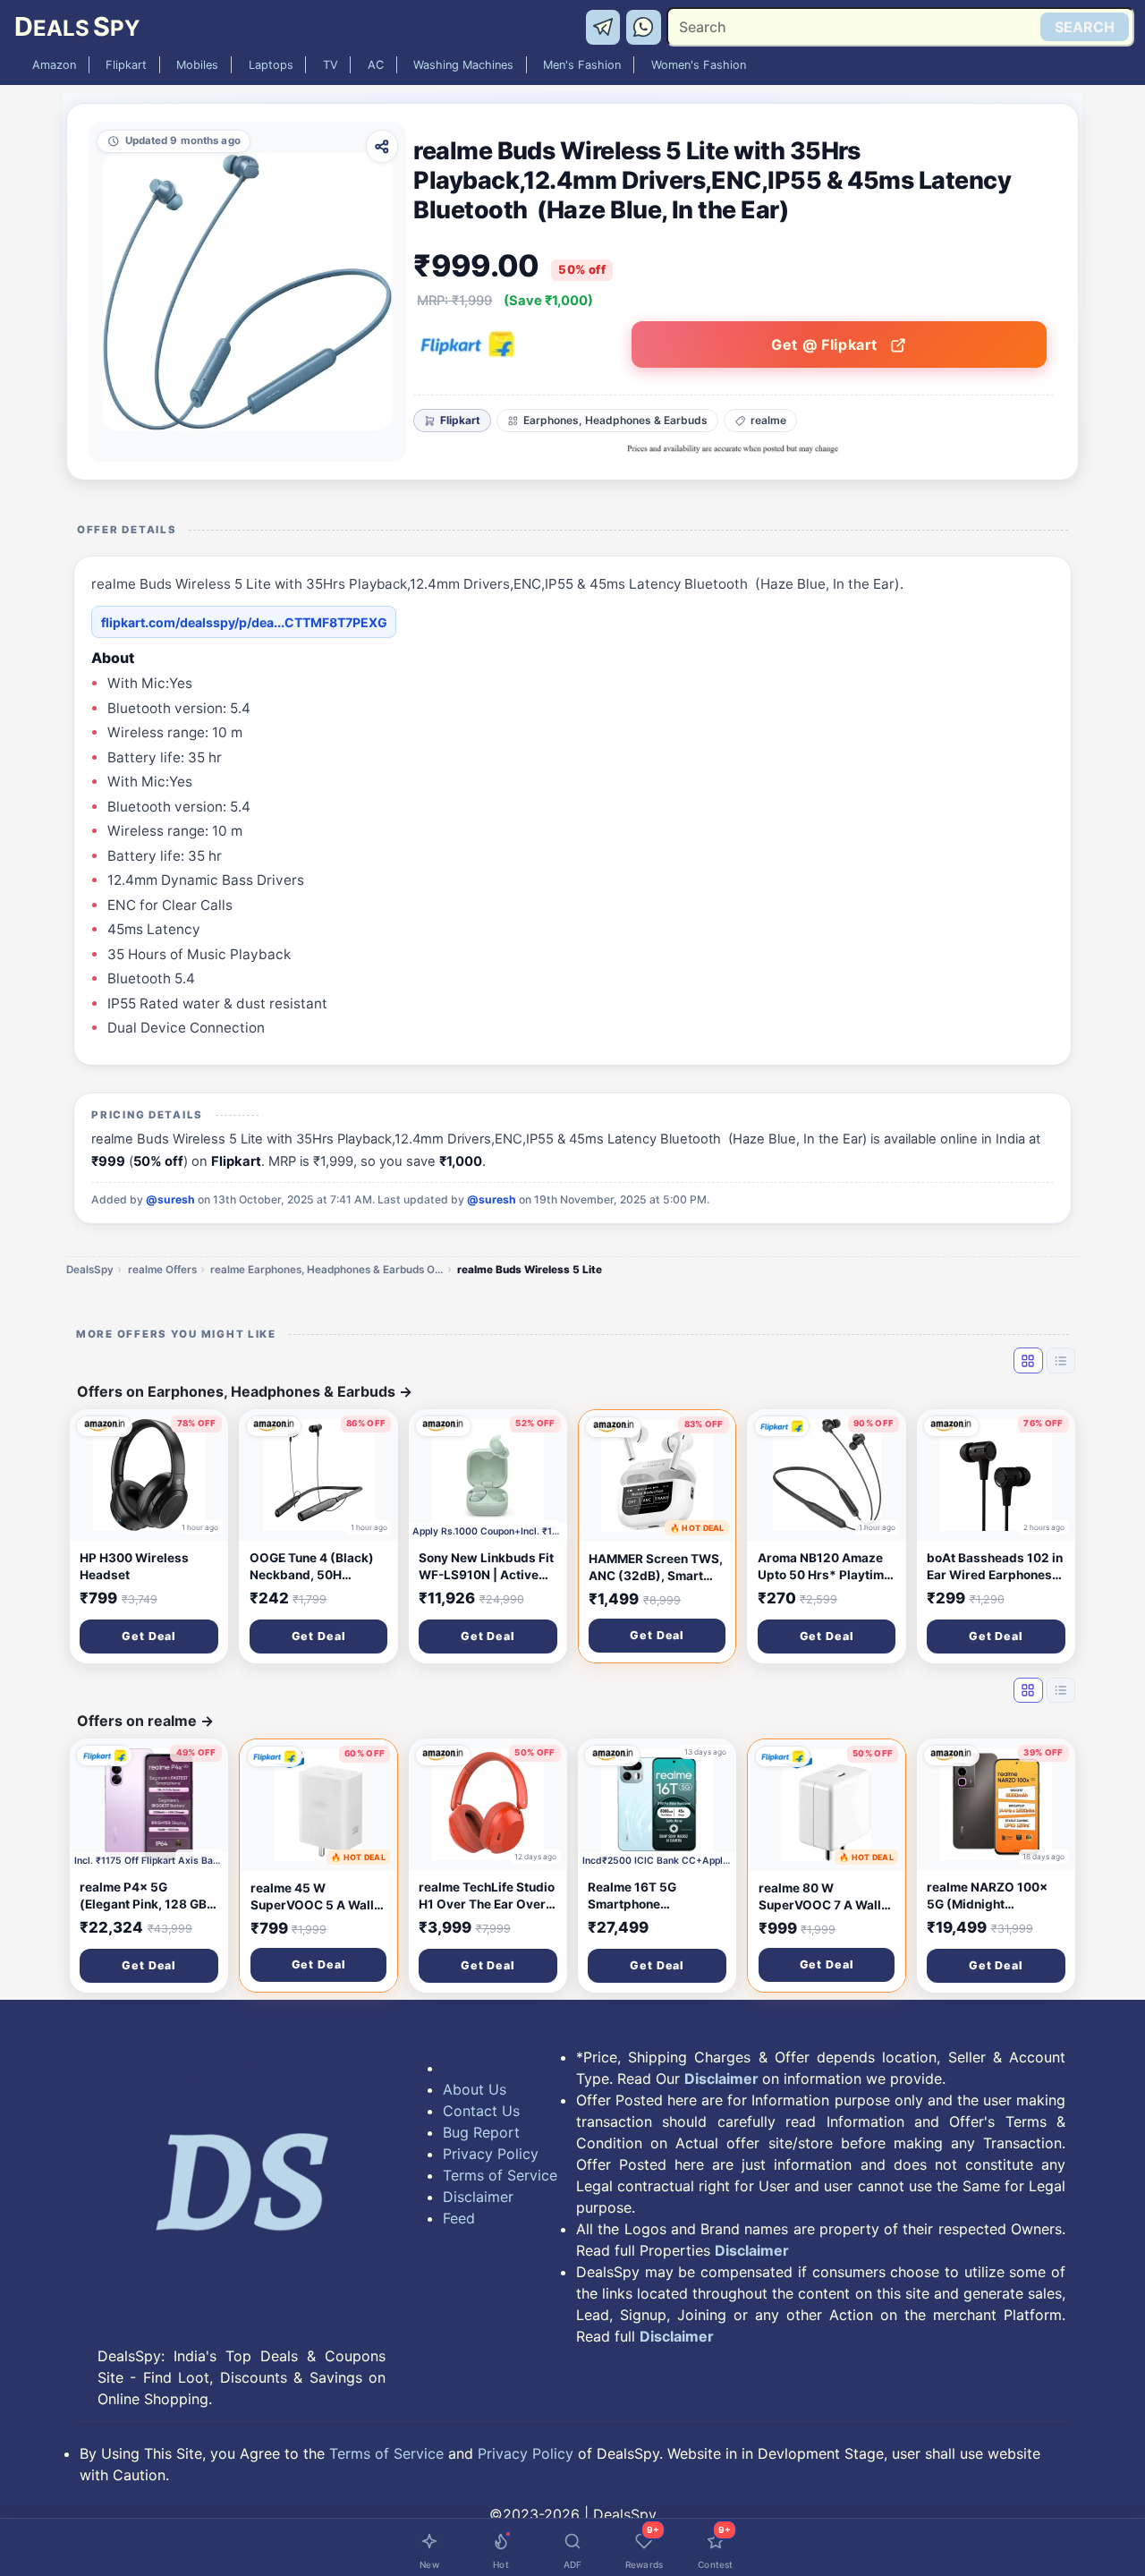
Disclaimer (478, 2197)
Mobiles (197, 65)
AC (376, 65)
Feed (459, 2218)
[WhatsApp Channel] (644, 26)
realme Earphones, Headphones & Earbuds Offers (327, 1270)
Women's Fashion (699, 65)
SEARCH (1085, 27)
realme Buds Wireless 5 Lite (530, 1270)
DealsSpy (90, 1270)
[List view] (1061, 1360)
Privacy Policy (491, 2154)
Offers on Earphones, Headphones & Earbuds (245, 1391)
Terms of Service (500, 2175)
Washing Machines (463, 65)
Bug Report (481, 2132)
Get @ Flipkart (827, 344)
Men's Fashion (582, 65)
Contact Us (481, 2111)
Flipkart (126, 65)
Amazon (54, 65)
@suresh (170, 1199)
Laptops (271, 65)
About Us (475, 2089)
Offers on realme (145, 1721)
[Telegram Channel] (606, 26)
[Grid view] (1028, 1360)
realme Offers (162, 1270)
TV (331, 65)
